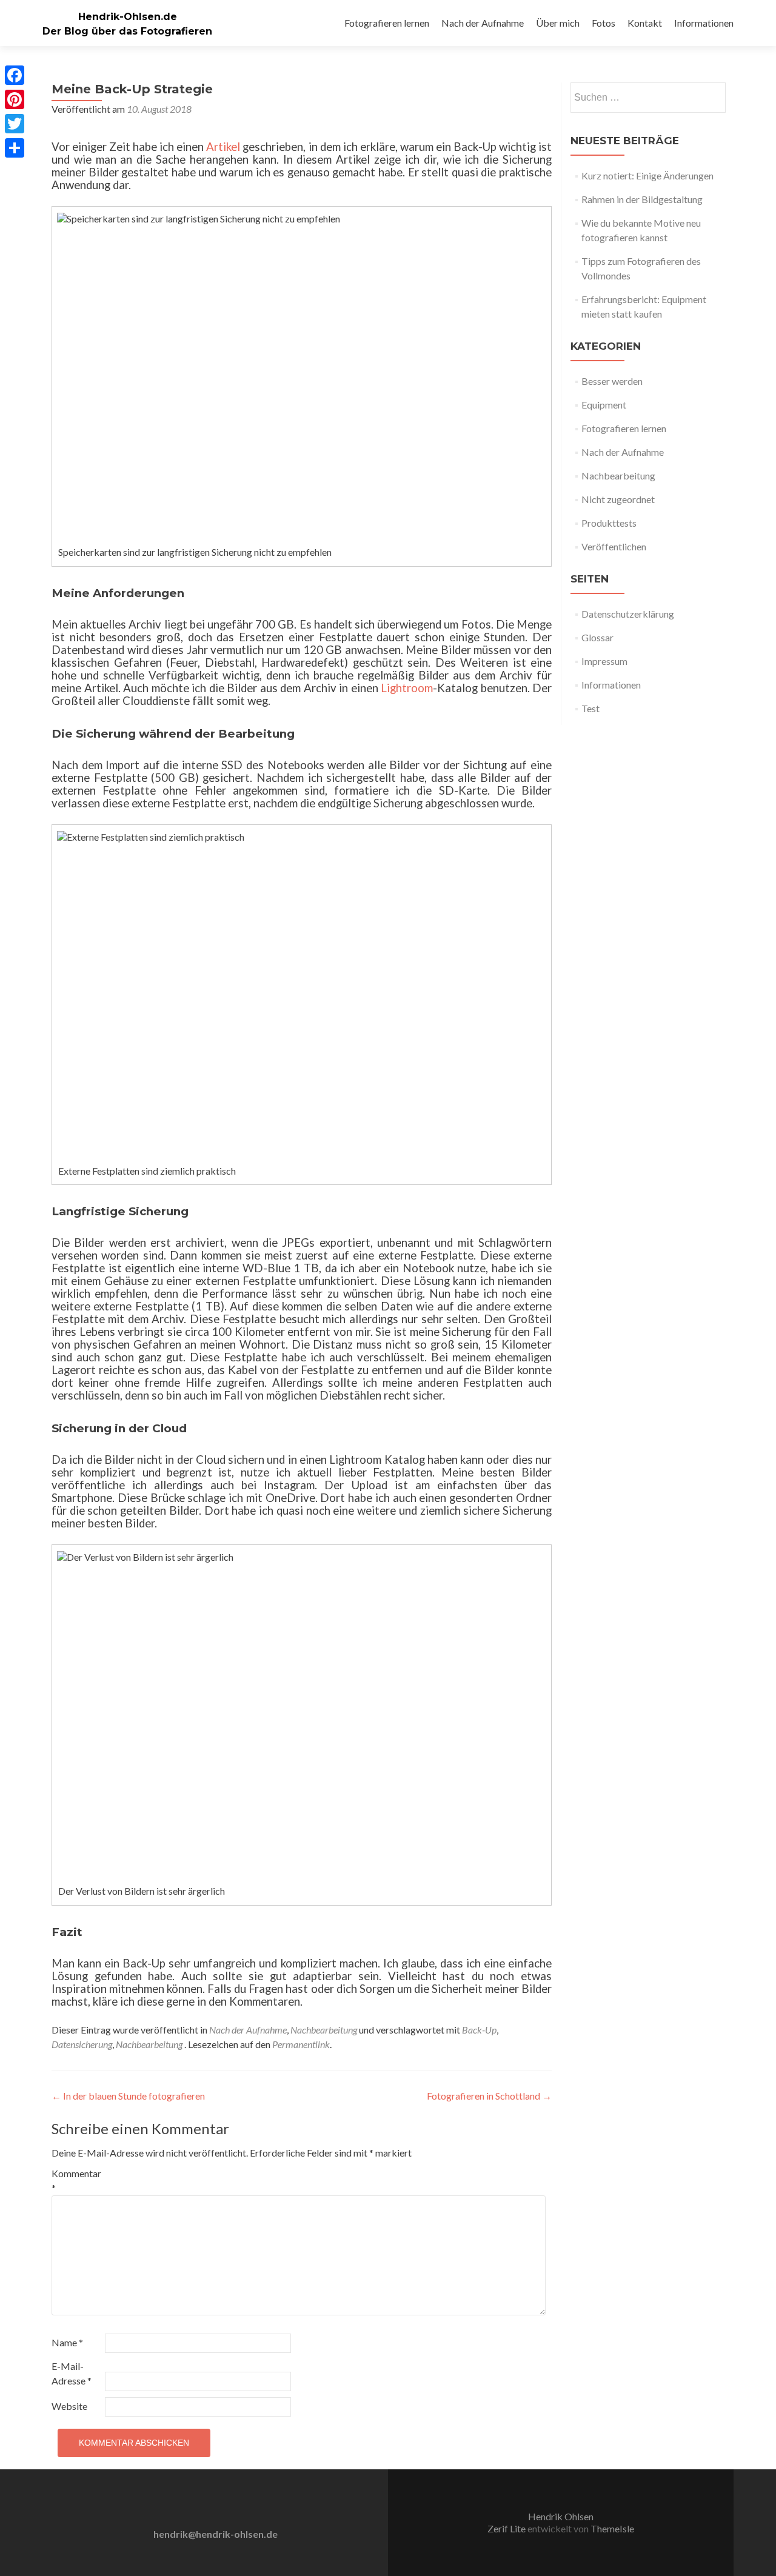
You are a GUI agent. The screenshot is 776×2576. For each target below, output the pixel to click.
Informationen (704, 23)
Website (69, 2406)
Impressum (604, 661)
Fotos (604, 23)
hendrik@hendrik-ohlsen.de (216, 2534)
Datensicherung (82, 2044)
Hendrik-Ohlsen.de (128, 17)
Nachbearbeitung (324, 2030)
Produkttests (609, 523)
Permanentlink (301, 2044)
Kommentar (76, 2181)
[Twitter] (15, 124)
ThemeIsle (612, 2528)
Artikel (223, 147)
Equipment (604, 405)
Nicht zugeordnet (618, 499)
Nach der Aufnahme (483, 23)
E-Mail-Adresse (72, 2373)
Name (67, 2342)
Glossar (597, 637)
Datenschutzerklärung (628, 614)
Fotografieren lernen (387, 23)
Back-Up (479, 2030)
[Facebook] (15, 75)
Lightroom (407, 688)
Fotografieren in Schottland (489, 2096)
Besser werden (612, 381)
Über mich (558, 23)
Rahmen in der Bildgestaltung (642, 199)
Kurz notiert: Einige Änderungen (647, 175)
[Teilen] (15, 148)
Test (590, 708)
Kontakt (645, 23)
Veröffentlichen (614, 546)
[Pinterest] (15, 99)
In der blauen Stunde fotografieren (128, 2096)
